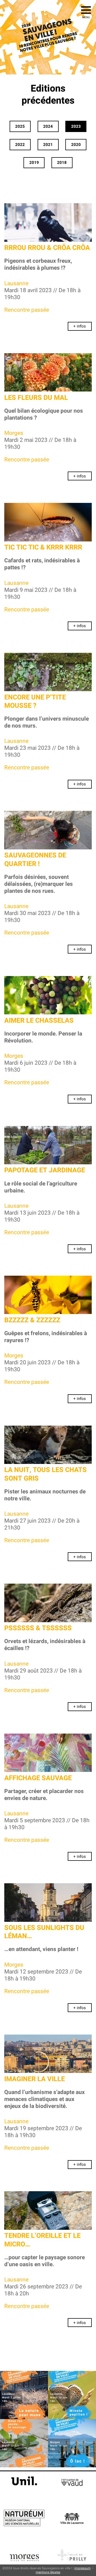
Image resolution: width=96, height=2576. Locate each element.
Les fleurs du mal (36, 398)
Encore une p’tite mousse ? (35, 702)
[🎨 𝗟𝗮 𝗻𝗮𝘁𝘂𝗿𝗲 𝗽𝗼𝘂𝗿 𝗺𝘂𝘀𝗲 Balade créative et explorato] (24, 2395)
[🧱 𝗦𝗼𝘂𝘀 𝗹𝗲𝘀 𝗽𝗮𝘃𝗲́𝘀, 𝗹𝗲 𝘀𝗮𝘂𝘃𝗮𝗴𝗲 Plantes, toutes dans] (24, 2443)
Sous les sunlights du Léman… (44, 1932)
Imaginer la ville (35, 2079)
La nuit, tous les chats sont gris (45, 1474)
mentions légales (48, 2572)
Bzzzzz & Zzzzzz (32, 1320)
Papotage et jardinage (45, 1170)
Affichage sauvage (38, 1778)
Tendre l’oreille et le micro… (42, 2240)
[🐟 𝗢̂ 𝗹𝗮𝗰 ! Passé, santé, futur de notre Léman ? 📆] (72, 2443)
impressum (83, 2568)
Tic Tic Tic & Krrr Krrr (43, 547)
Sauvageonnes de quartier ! (35, 860)
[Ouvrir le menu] (86, 10)
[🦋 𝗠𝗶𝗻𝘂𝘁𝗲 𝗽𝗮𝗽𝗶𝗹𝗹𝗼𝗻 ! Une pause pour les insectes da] (72, 2395)
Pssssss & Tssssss (38, 1628)
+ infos (80, 326)
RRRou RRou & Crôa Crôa (47, 248)
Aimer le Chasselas (39, 1021)
